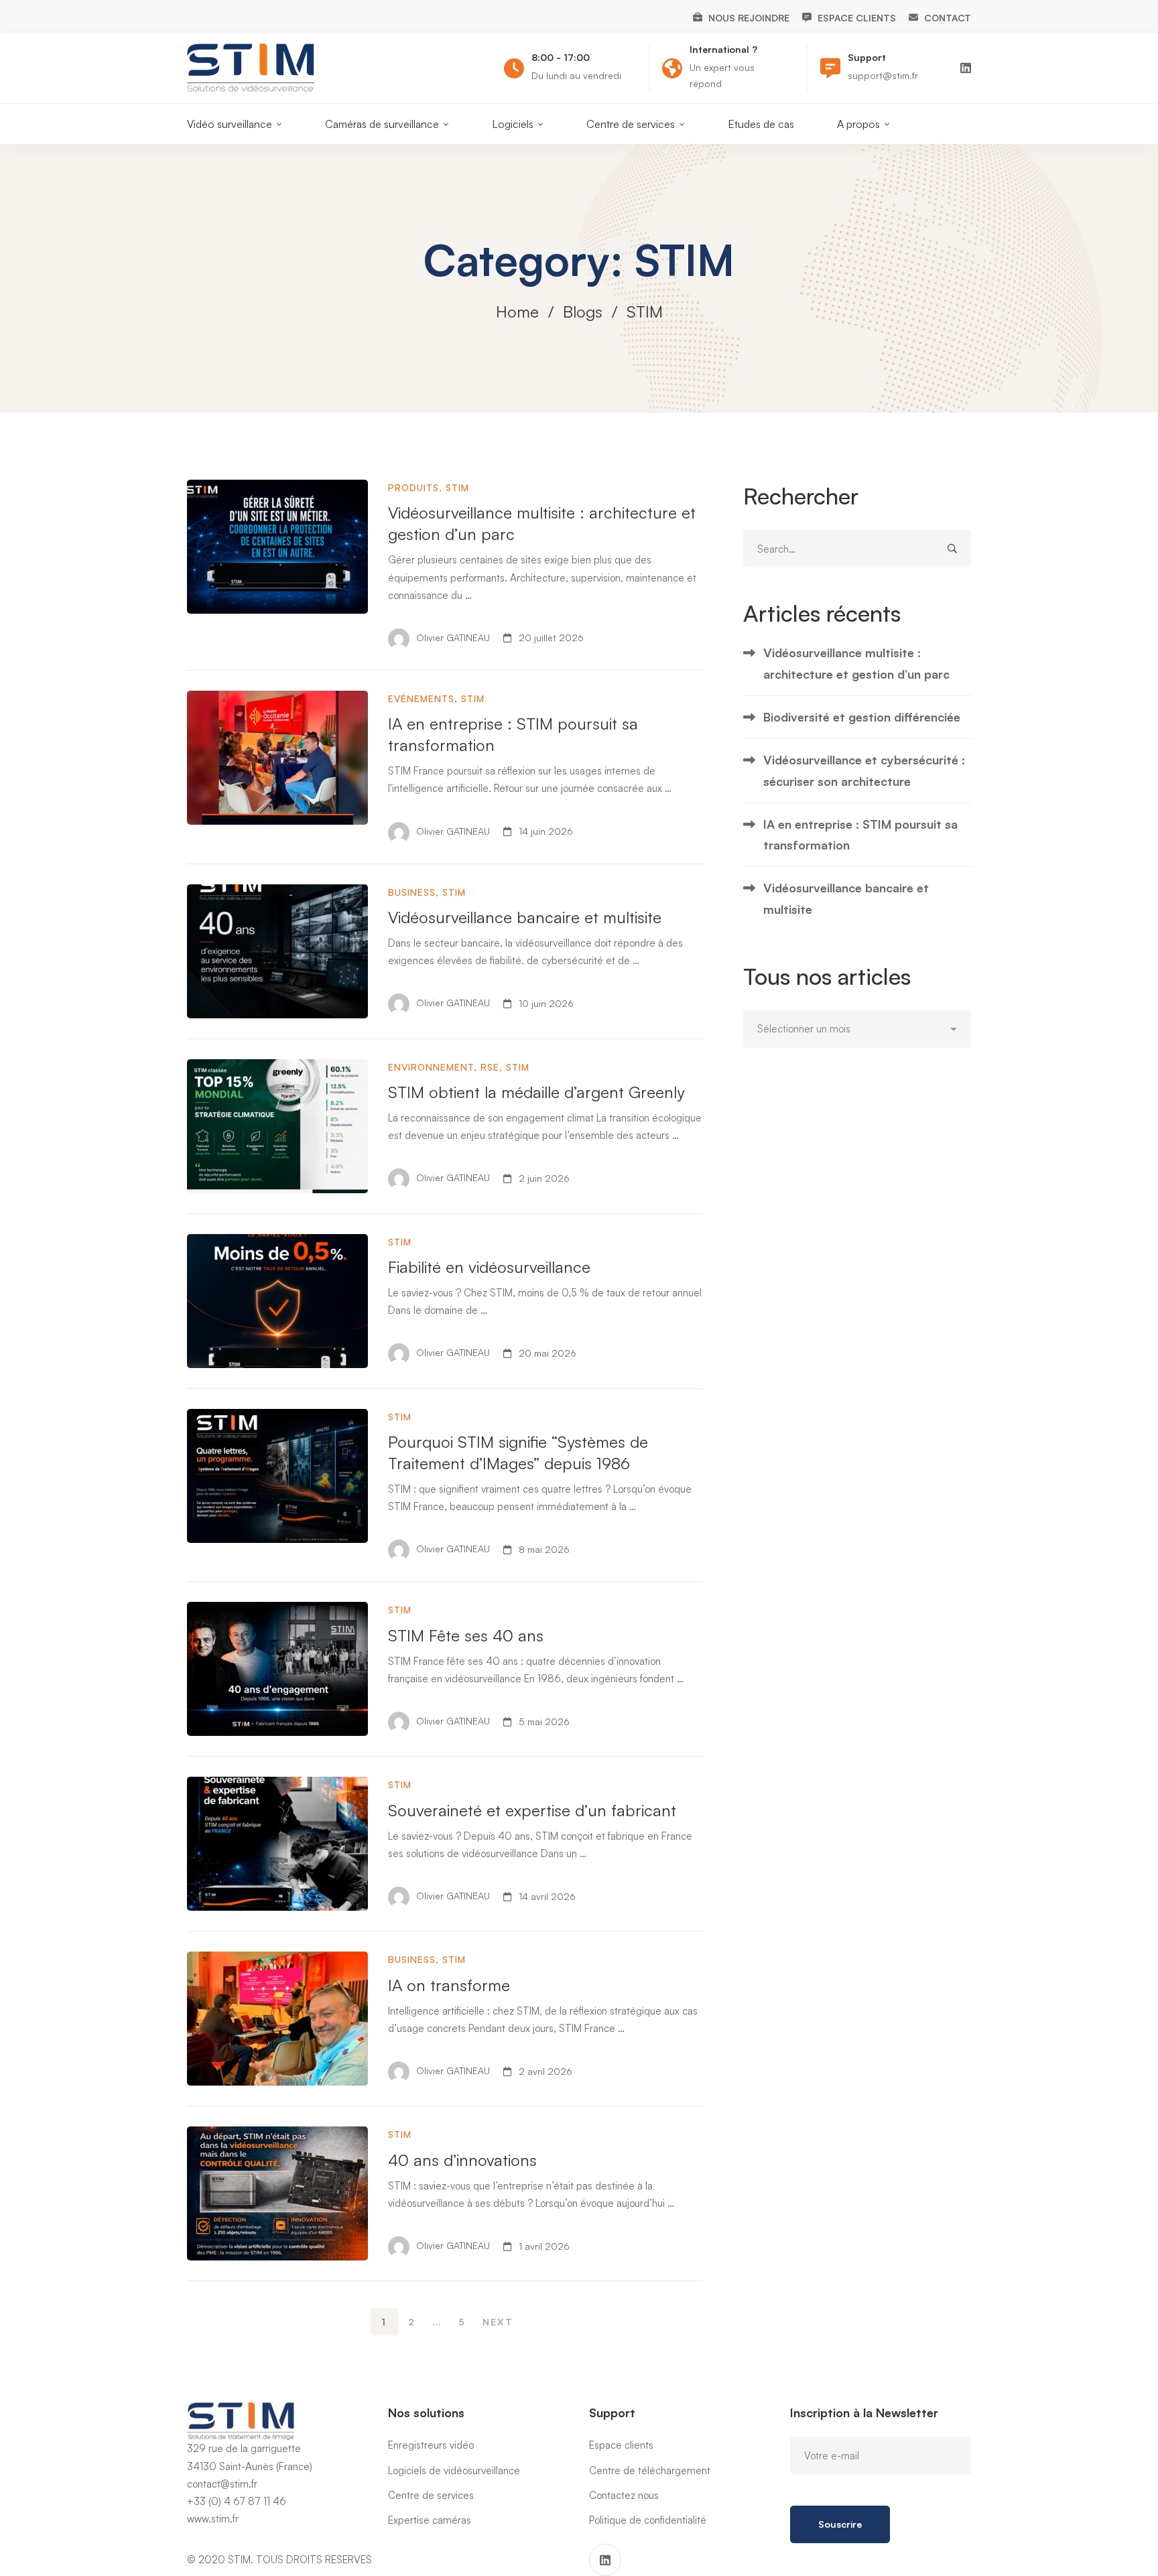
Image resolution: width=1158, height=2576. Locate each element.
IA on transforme (449, 1985)
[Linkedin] (966, 68)
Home (517, 312)
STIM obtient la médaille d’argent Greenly (536, 1092)
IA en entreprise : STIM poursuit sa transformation (860, 834)
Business (412, 892)
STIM (457, 487)
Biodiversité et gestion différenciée (862, 717)
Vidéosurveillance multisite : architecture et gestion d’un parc (856, 663)
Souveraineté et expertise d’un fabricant (532, 1810)
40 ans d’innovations (462, 2160)
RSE (490, 1067)
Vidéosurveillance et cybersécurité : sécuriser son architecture (864, 770)
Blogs (583, 312)
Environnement (431, 1067)
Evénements (421, 698)
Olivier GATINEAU (452, 637)
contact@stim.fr (222, 2484)
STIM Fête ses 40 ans (466, 1635)
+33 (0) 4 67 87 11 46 (237, 2501)
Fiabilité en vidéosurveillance (489, 1267)
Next (498, 2322)
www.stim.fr (213, 2519)
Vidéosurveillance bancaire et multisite (525, 917)
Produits (413, 487)
